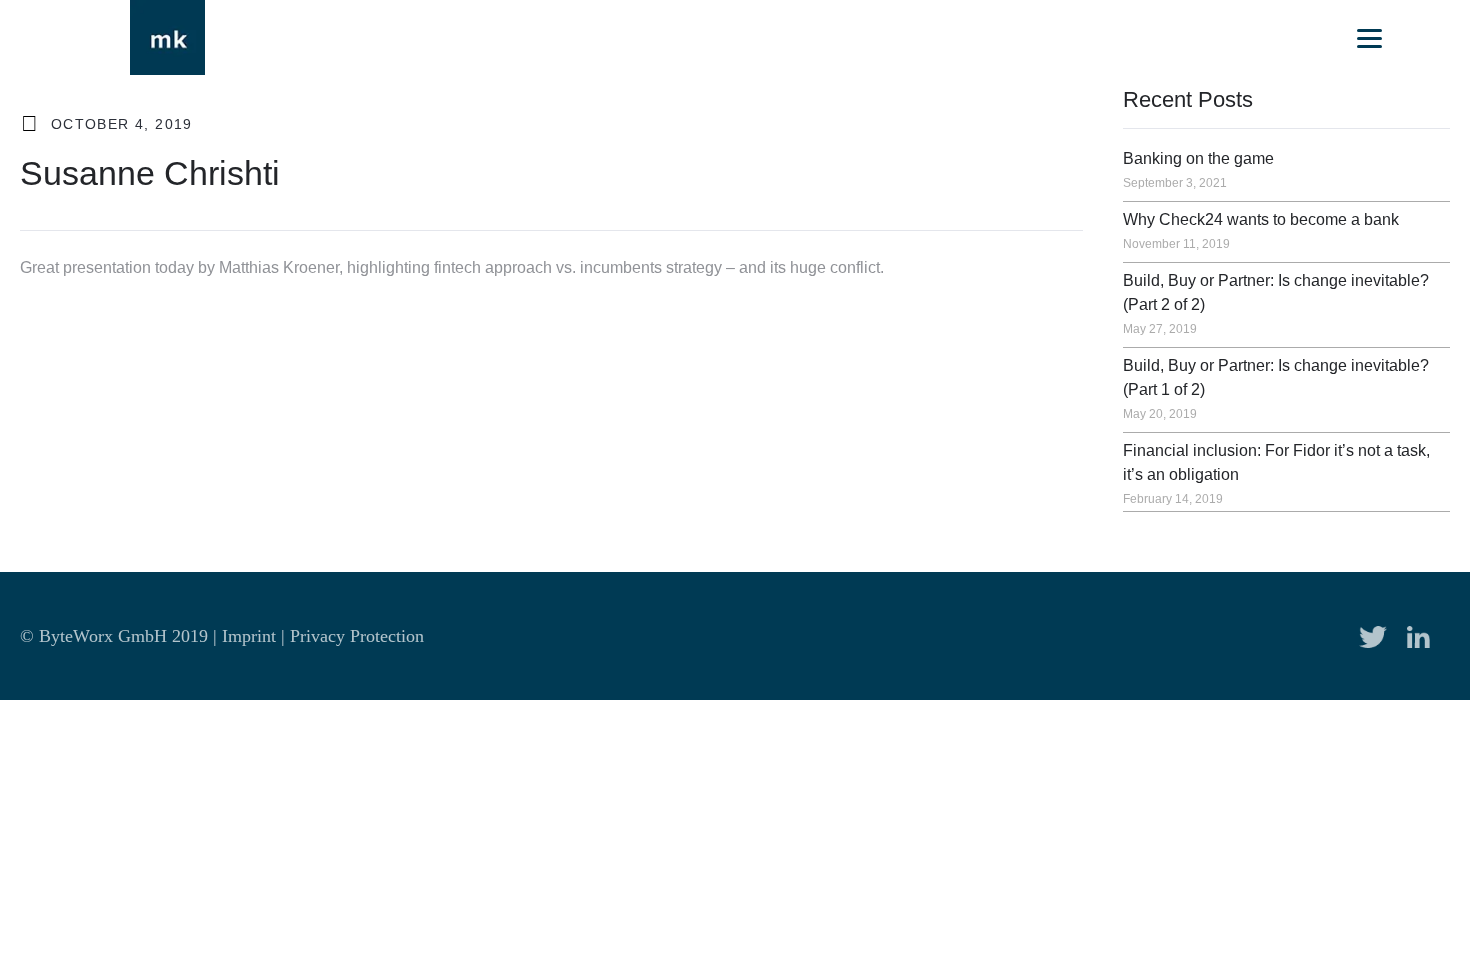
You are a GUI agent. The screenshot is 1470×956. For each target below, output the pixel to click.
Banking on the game (1198, 158)
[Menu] (1369, 37)
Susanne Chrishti (150, 173)
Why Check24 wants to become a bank (1261, 219)
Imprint (249, 636)
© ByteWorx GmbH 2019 (116, 636)
